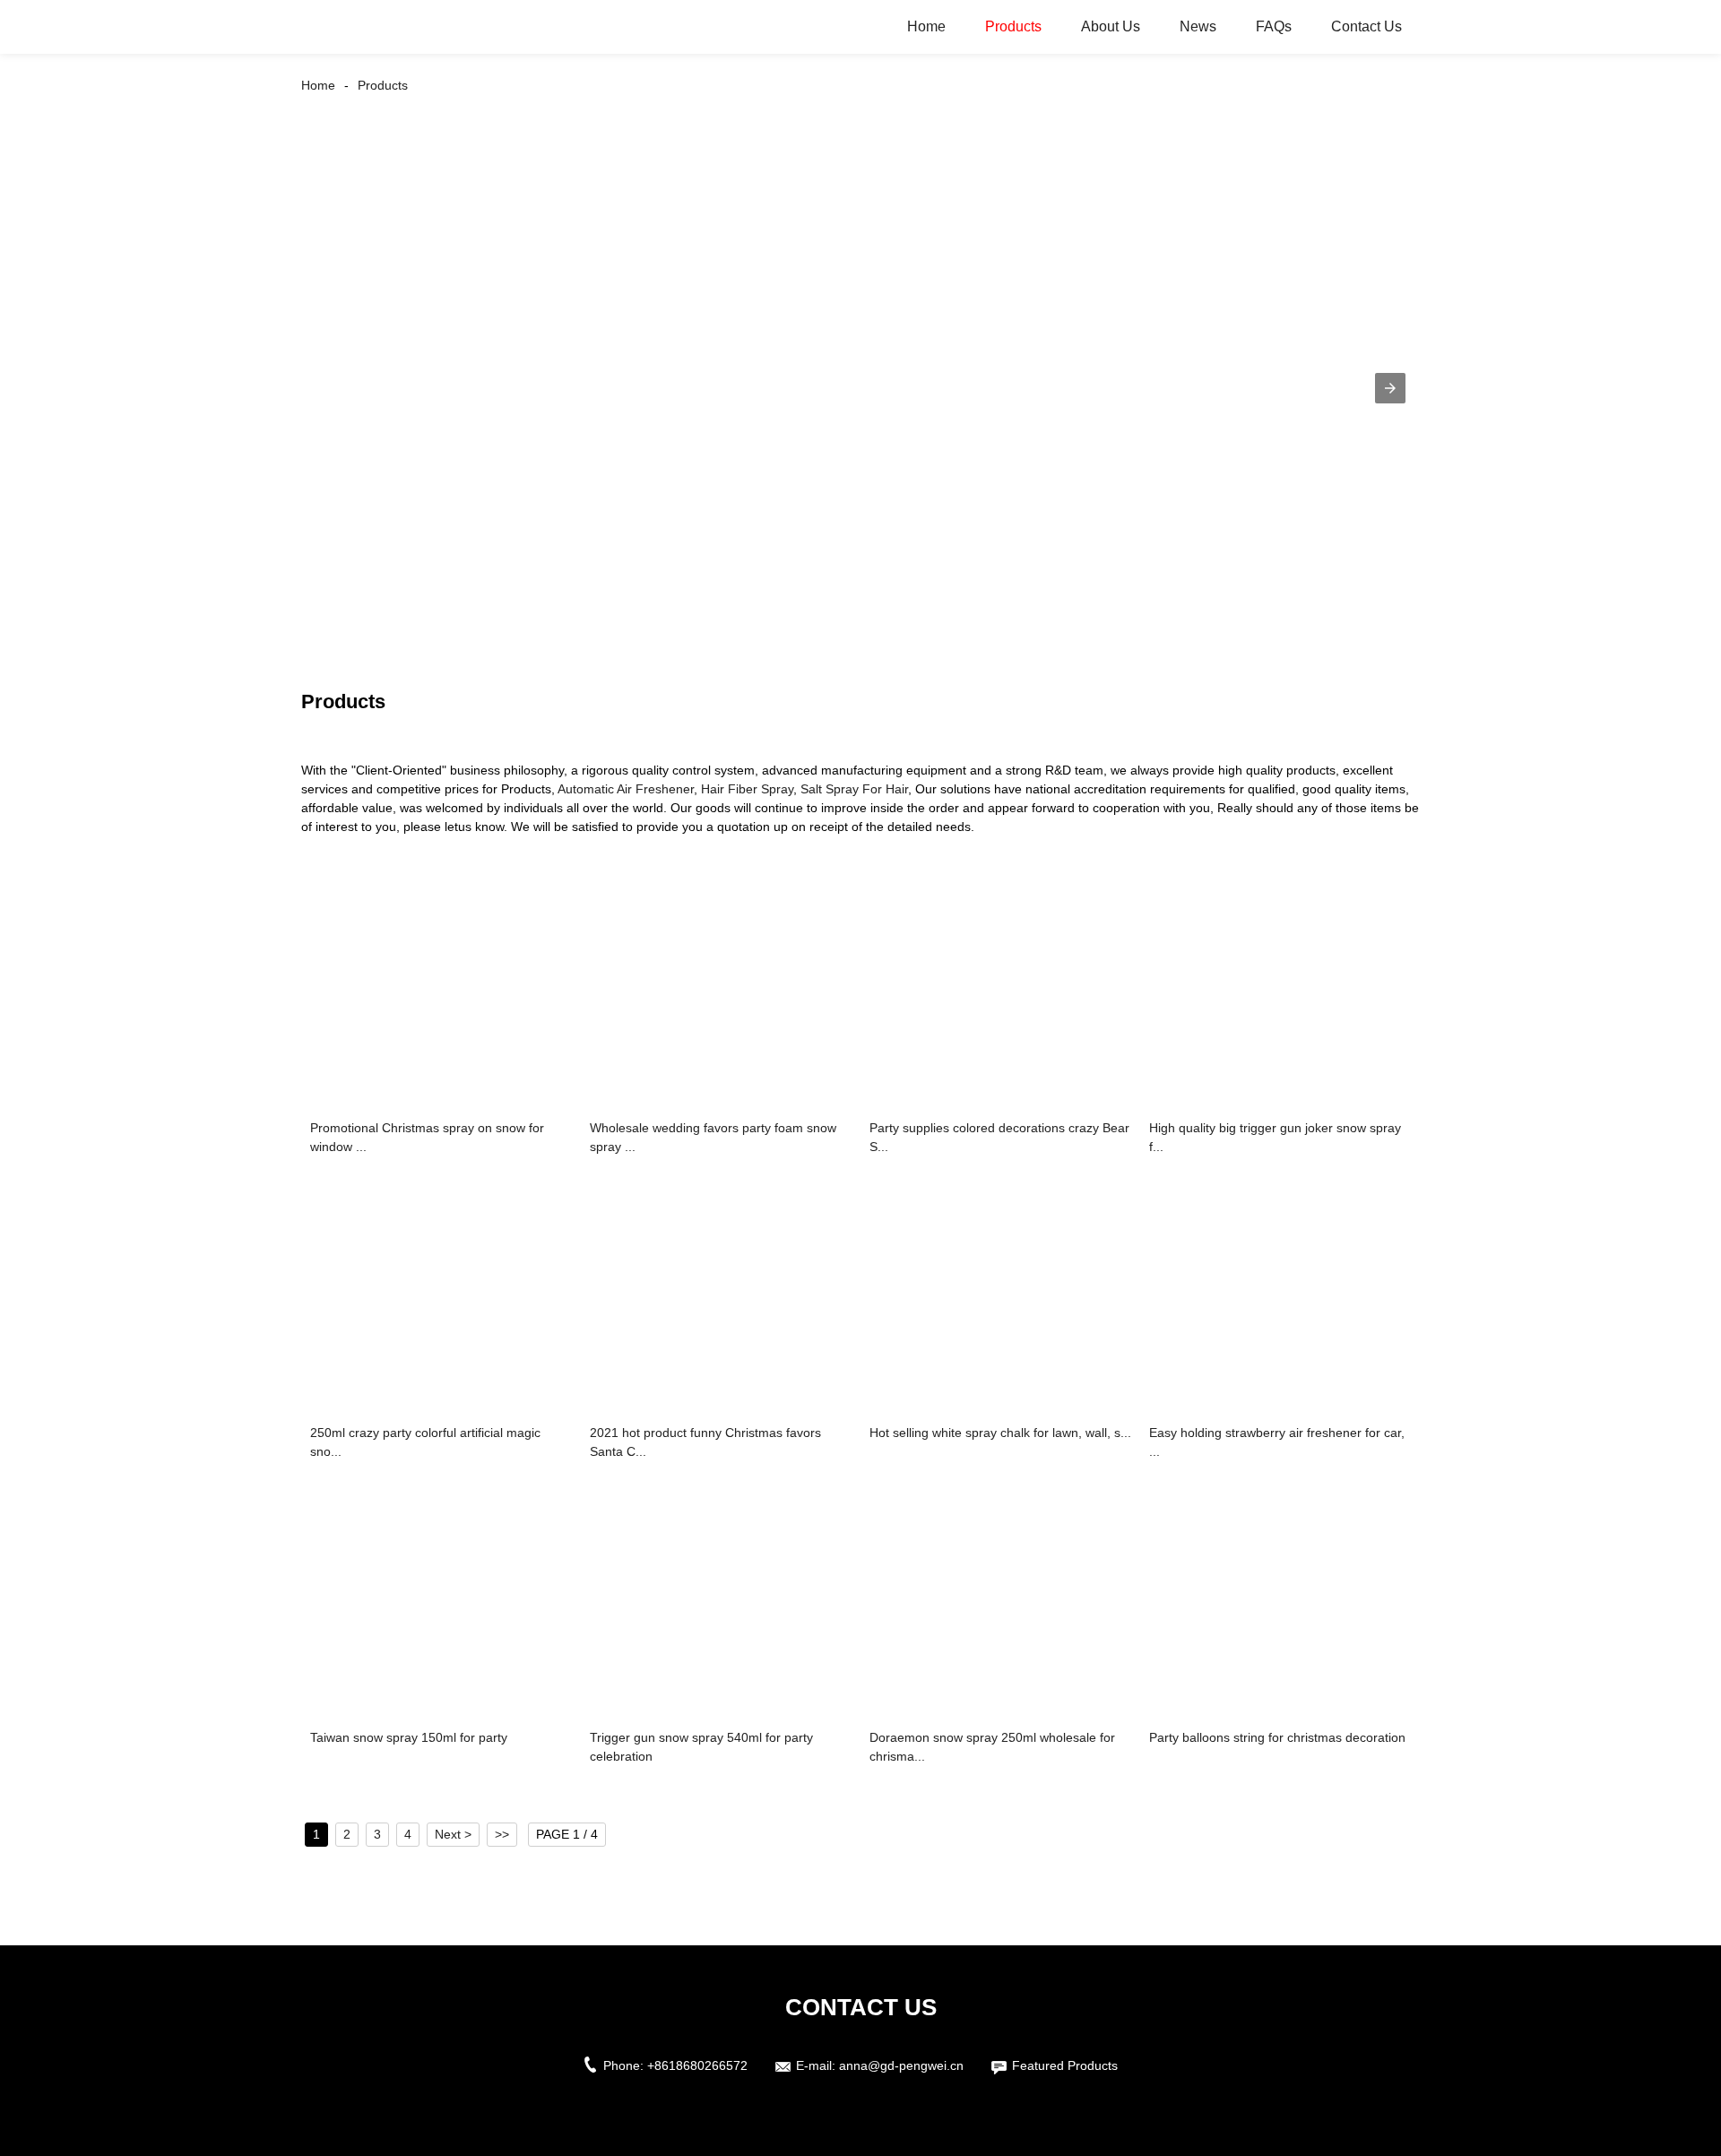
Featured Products (1065, 2065)
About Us (1111, 26)
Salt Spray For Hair (854, 789)
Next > (453, 1834)
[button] (1390, 388)
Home (926, 26)
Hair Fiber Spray (747, 789)
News (1198, 26)
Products (1013, 26)
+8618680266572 (697, 2065)
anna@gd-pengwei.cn (901, 2065)
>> (502, 1834)
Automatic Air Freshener (626, 789)
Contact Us (1366, 26)
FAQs (1274, 26)
